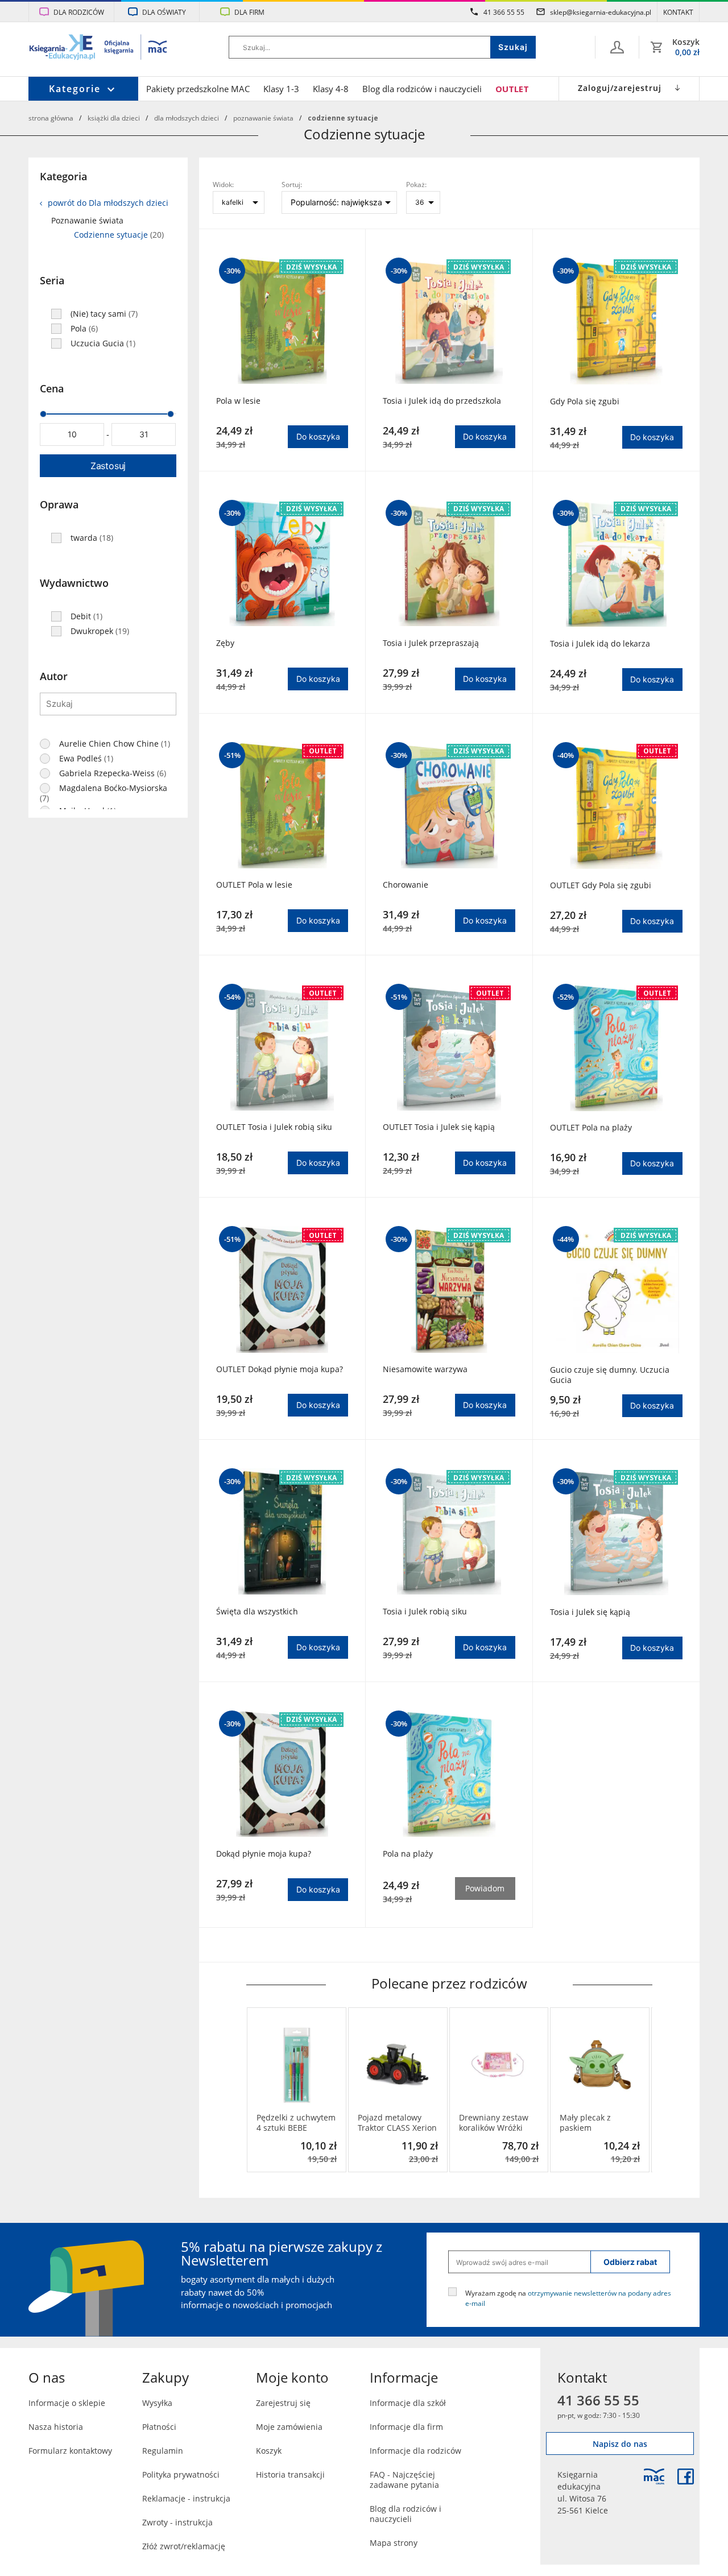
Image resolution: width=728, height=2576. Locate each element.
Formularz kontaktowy (70, 2451)
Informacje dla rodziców (415, 2451)
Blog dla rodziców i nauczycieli (422, 89)
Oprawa (59, 504)
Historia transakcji (290, 2474)
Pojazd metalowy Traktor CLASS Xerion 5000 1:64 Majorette (397, 2123)
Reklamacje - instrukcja (186, 2498)
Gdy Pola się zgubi (585, 401)
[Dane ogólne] (617, 47)
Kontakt (678, 12)
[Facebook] (686, 2476)
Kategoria (63, 176)
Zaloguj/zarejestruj (620, 88)
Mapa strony (394, 2543)
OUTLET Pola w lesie (254, 885)
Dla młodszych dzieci (187, 118)
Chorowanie (406, 885)
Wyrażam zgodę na (568, 2298)
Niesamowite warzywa (425, 1369)
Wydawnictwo (74, 583)
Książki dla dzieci (114, 118)
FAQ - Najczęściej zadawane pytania (404, 2480)
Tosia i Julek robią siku (425, 1612)
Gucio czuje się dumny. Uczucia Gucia (610, 1375)
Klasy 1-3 (281, 89)
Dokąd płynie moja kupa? (264, 1854)
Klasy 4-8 (331, 89)
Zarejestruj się (283, 2403)
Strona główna (51, 118)
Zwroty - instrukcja (177, 2522)
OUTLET (512, 89)
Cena (52, 388)
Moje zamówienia (289, 2427)
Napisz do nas (620, 2444)
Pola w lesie (238, 401)
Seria (52, 280)
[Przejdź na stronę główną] (99, 48)
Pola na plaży (408, 1854)
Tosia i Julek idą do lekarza (600, 644)
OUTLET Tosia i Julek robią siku (274, 1127)
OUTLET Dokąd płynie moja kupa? (280, 1369)
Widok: (223, 184)
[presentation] (255, 2090)
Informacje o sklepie (67, 2403)
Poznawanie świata (263, 118)
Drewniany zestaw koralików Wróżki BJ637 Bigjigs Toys (494, 2123)
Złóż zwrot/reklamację (184, 2546)
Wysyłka (157, 2403)
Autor (54, 676)
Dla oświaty (164, 12)
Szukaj (513, 47)
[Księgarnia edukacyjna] (654, 2476)
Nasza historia (56, 2427)
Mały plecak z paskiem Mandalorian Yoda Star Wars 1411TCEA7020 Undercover (594, 2123)
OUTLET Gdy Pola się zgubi (601, 885)
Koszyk (269, 2451)
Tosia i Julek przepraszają (431, 643)
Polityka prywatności (181, 2474)
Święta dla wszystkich (257, 1612)
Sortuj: (292, 184)
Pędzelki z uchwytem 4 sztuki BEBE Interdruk (296, 2123)
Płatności (159, 2427)
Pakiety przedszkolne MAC (198, 89)
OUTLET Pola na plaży (591, 1128)
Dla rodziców (79, 12)
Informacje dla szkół (408, 2403)
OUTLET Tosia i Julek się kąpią (439, 1127)
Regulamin (163, 2451)
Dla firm (249, 12)
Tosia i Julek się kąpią (590, 1612)
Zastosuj (108, 466)
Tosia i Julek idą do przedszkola (442, 401)
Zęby (225, 643)
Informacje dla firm (406, 2427)
